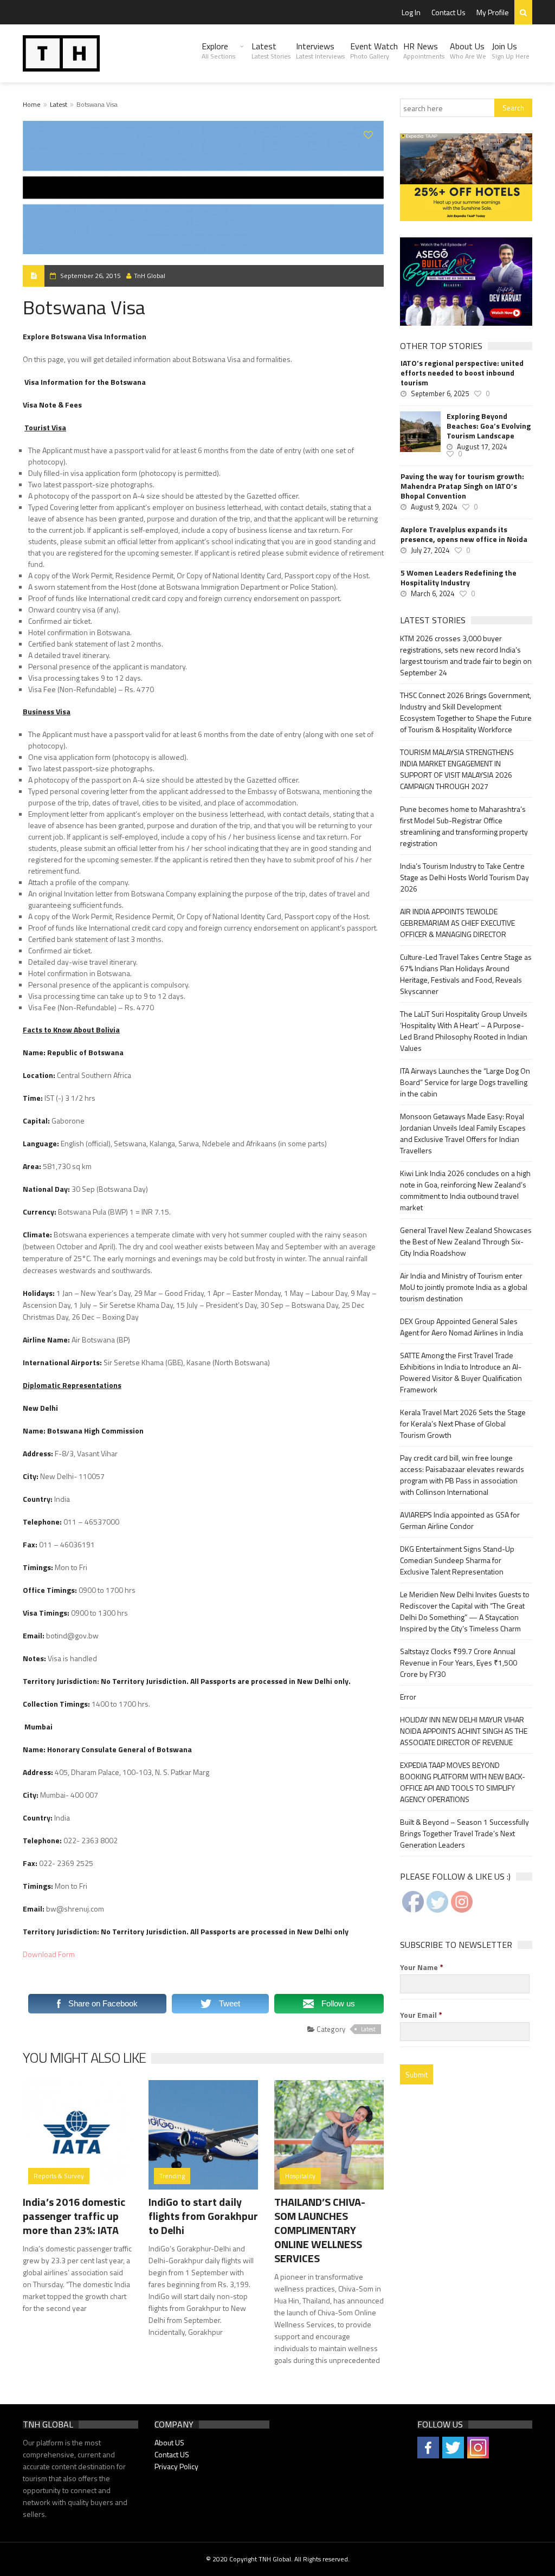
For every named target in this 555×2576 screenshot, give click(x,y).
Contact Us (448, 12)
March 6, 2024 (433, 593)
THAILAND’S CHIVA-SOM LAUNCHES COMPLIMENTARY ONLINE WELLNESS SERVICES (320, 2230)
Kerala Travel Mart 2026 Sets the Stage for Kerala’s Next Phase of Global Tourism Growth (463, 1423)
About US (169, 2442)
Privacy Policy (176, 2466)
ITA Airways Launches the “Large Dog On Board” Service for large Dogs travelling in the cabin (465, 1082)
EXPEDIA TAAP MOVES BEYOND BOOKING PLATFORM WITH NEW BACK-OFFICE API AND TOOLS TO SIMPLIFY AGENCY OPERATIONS (463, 1782)
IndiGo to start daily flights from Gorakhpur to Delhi (203, 2216)
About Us (468, 50)
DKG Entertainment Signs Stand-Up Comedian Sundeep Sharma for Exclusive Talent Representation (457, 1560)
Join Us (511, 50)
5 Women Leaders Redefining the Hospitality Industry (459, 578)
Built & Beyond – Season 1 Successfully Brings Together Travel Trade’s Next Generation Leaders (464, 1833)
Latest (271, 50)
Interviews (320, 50)
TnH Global (150, 276)
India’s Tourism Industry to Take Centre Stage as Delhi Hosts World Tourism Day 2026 (464, 877)
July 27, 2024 (430, 550)
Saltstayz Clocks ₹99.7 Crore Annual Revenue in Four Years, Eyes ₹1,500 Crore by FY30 (459, 1663)
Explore (218, 50)
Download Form (49, 1954)
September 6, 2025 (440, 393)
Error (408, 1697)
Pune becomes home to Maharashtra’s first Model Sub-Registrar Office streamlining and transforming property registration (464, 826)
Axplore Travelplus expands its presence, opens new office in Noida (464, 534)
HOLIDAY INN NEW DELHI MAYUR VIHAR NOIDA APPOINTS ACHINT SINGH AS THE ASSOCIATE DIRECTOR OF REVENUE (464, 1731)
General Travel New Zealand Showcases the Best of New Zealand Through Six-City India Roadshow (466, 1241)
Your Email (421, 2015)
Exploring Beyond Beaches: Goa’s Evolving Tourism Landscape (489, 426)
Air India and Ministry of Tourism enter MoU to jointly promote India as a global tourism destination (464, 1287)
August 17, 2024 (482, 447)
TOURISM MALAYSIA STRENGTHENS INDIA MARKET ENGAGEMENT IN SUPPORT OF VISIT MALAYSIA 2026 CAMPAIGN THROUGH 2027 (457, 769)
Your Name (422, 1967)
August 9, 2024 (434, 507)
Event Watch (374, 50)
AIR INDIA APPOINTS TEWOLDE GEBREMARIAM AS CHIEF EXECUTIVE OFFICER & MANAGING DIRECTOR (457, 923)
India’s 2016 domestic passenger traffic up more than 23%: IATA (74, 2216)
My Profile (493, 12)
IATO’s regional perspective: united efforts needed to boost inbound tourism (462, 373)
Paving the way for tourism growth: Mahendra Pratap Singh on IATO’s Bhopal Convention (462, 486)
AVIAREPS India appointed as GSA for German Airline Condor (460, 1520)
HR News (424, 50)
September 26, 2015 (91, 276)
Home (32, 104)
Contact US (172, 2454)
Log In (411, 12)
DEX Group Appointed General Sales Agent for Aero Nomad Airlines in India (462, 1327)
